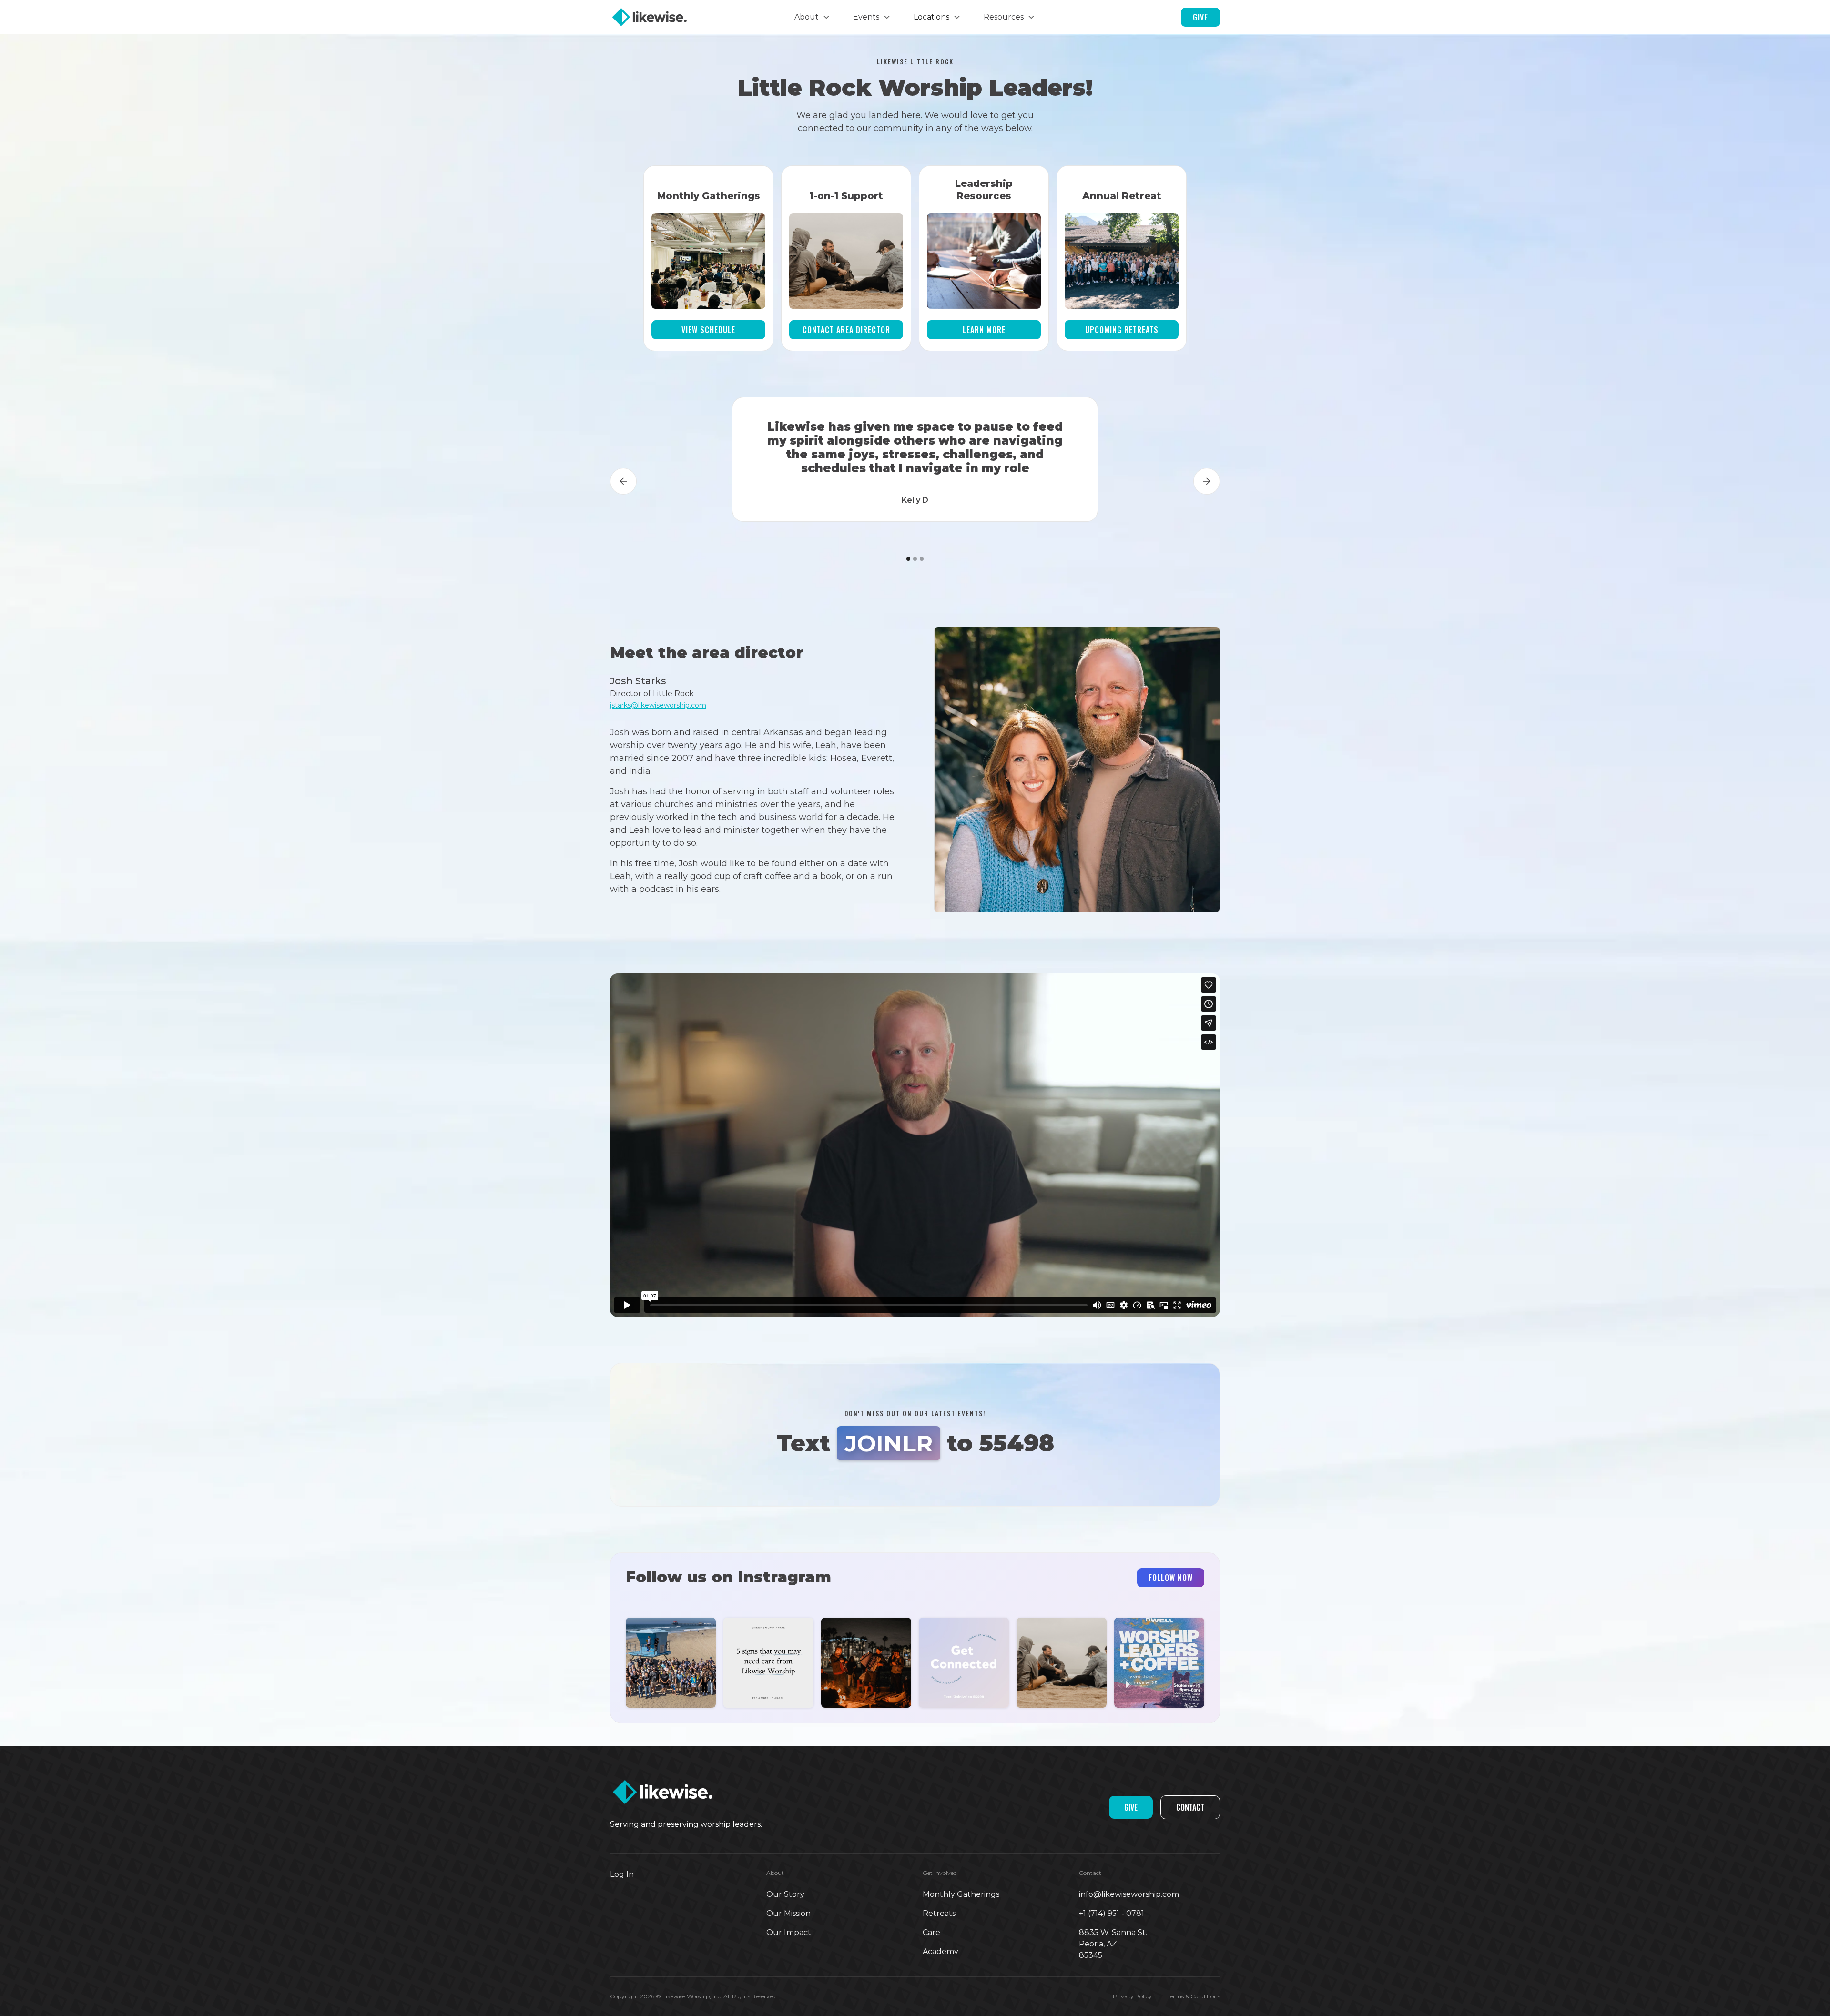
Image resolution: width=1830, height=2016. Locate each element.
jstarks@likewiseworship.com (658, 705)
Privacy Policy (1132, 1996)
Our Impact (789, 1932)
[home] (674, 17)
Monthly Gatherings (961, 1894)
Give (1200, 17)
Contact (1190, 1807)
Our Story (785, 1894)
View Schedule (708, 330)
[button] (812, 17)
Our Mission (788, 1913)
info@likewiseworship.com (1129, 1894)
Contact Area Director (846, 330)
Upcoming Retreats (1122, 330)
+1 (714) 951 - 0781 (1112, 1913)
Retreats (939, 1913)
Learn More (984, 330)
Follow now (1171, 1578)
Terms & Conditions (1194, 1996)
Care (931, 1932)
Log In (622, 1874)
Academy (940, 1951)
